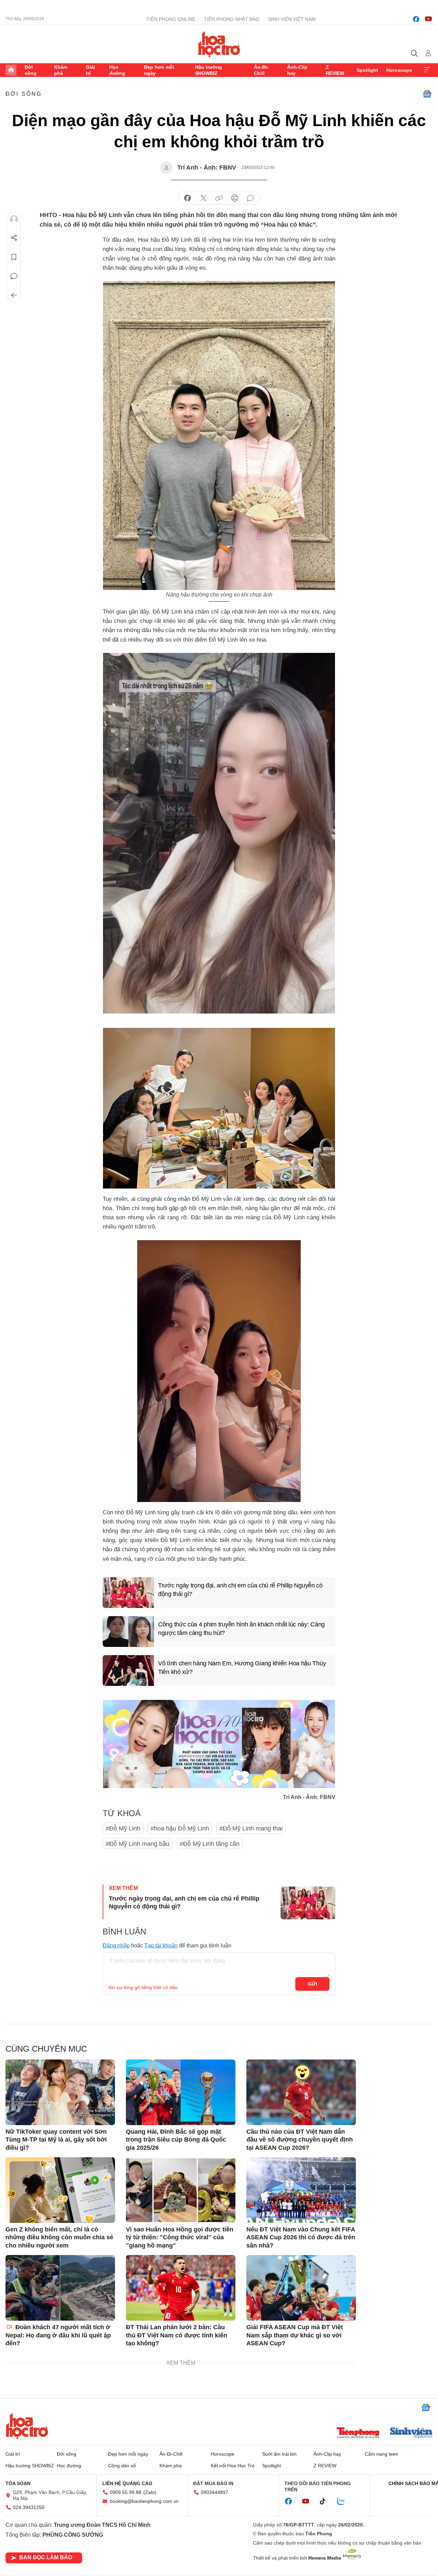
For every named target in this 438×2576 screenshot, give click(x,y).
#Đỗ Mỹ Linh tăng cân (210, 1844)
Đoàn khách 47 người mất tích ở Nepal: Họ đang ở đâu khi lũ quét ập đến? (58, 2335)
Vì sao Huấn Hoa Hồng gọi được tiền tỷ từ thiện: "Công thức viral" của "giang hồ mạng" (180, 2237)
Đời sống (31, 70)
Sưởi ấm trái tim (279, 2454)
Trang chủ (11, 70)
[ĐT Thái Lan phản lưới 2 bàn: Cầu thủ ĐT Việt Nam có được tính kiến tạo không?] (181, 2288)
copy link (219, 198)
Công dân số (122, 2466)
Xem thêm (427, 70)
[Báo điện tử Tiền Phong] (358, 2433)
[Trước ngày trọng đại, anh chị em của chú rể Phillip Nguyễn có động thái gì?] (128, 1593)
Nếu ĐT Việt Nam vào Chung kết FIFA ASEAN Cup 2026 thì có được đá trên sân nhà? (301, 2237)
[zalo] (345, 2501)
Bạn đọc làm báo (46, 2557)
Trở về (14, 295)
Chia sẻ (14, 238)
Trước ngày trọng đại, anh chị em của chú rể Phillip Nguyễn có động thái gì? (240, 1590)
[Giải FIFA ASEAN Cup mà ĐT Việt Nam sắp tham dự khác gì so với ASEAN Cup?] (301, 2288)
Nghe (14, 219)
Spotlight (367, 70)
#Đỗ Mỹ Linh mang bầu (138, 1844)
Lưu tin (14, 257)
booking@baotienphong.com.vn (144, 2501)
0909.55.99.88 (126, 2492)
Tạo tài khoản (161, 1946)
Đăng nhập (116, 1946)
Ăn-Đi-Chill (261, 70)
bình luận (250, 198)
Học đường (117, 70)
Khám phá (61, 70)
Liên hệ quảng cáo (127, 2483)
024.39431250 (29, 2507)
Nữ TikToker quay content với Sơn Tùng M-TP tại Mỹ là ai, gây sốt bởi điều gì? (56, 2140)
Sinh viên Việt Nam (292, 19)
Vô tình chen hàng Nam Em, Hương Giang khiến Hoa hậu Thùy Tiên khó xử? (242, 1668)
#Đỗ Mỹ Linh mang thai (251, 1828)
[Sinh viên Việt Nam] (411, 2433)
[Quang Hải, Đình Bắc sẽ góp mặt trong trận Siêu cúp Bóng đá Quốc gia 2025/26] (181, 2092)
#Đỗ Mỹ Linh (123, 1828)
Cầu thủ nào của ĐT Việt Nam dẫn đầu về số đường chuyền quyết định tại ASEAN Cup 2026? (300, 2140)
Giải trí (91, 70)
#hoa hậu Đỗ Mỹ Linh (180, 1828)
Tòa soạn (18, 2483)
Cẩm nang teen (382, 2454)
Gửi (313, 1984)
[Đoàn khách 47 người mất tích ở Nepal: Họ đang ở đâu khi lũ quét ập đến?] (60, 2288)
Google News (427, 94)
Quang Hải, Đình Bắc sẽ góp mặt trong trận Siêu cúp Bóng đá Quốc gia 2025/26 (176, 2140)
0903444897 (215, 2492)
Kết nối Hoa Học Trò (233, 2466)
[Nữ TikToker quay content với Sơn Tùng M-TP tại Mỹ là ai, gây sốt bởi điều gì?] (60, 2092)
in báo (235, 198)
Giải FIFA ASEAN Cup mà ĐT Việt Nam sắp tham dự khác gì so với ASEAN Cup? (295, 2335)
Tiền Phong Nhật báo (232, 19)
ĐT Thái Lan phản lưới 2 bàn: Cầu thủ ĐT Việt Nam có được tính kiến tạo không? (177, 2335)
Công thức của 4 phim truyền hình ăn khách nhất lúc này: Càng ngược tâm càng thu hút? (241, 1629)
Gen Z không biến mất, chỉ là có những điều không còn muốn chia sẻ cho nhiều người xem (59, 2237)
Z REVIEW (335, 70)
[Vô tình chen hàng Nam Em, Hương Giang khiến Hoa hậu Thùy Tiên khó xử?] (128, 1671)
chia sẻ (188, 198)
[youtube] (428, 19)
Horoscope (399, 70)
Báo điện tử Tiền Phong (219, 44)
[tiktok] (326, 2501)
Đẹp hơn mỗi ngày (159, 70)
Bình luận (14, 276)
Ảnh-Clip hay (297, 70)
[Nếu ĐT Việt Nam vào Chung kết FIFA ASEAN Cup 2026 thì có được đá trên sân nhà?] (301, 2190)
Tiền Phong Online (171, 19)
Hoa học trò (27, 2426)
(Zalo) (150, 2492)
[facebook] (416, 19)
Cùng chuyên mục (46, 2049)
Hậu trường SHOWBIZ (209, 70)
